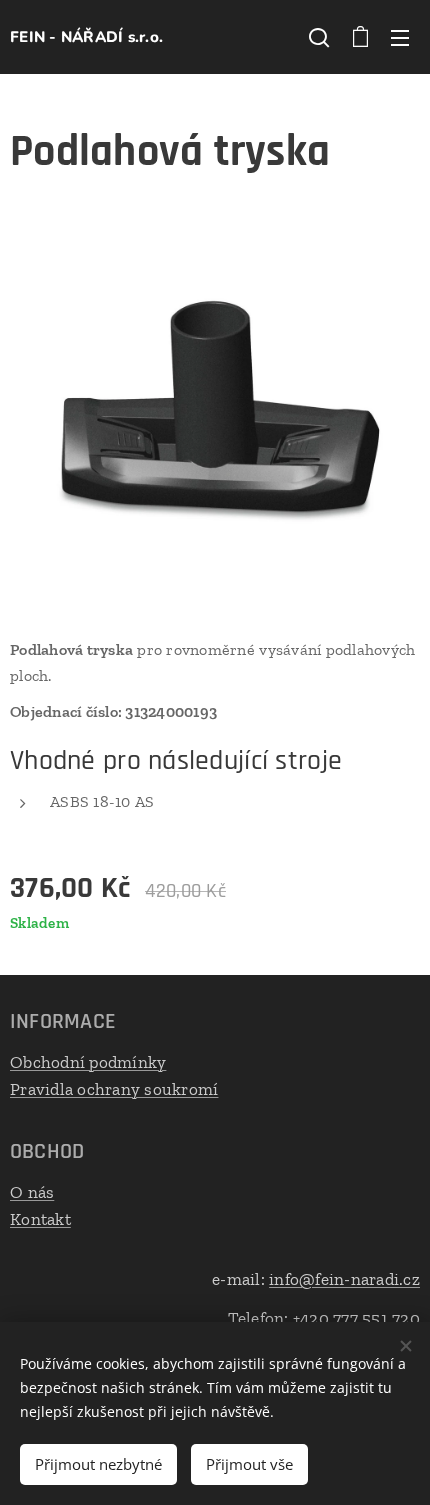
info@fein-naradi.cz (344, 1279)
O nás (32, 1192)
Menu (400, 37)
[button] (319, 37)
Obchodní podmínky (88, 1062)
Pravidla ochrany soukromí (114, 1089)
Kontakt (40, 1219)
